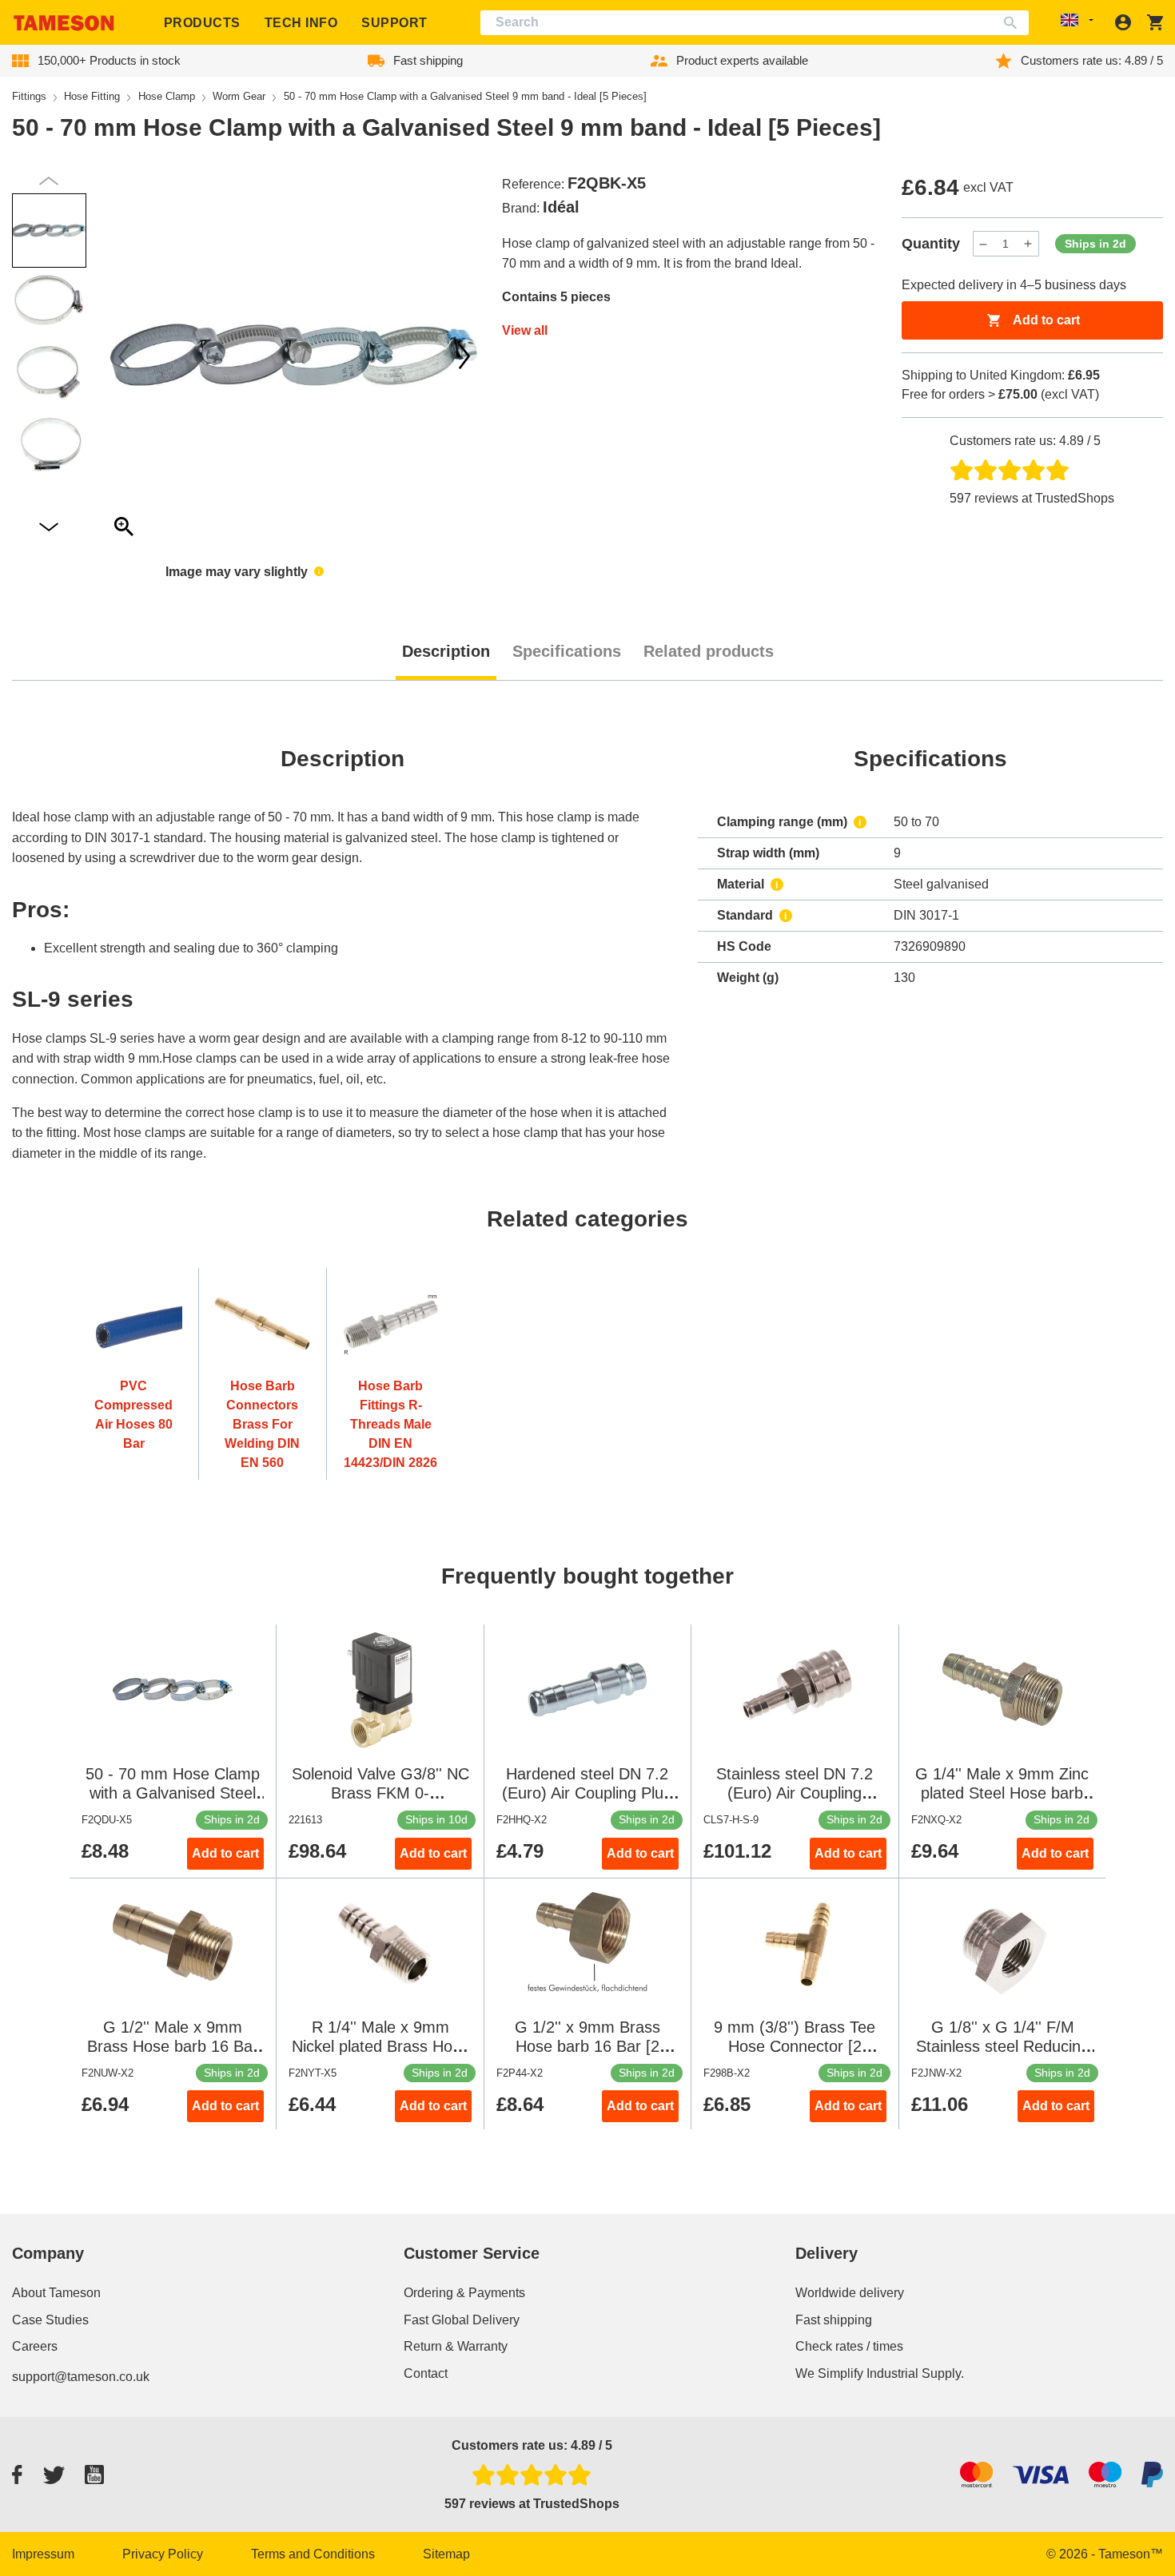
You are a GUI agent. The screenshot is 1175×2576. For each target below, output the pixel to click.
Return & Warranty (456, 2346)
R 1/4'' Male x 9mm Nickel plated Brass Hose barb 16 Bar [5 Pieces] (380, 2046)
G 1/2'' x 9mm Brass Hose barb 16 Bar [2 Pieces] (587, 2046)
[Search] (1014, 23)
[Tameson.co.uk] (64, 23)
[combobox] (755, 23)
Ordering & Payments (464, 2293)
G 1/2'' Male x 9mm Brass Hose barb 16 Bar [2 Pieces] (173, 2046)
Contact (426, 2373)
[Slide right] (124, 356)
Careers (35, 2346)
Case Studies (50, 2320)
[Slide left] (464, 356)
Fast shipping (834, 2320)
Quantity (931, 244)
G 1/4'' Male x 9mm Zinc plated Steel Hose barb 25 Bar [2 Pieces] (1002, 1793)
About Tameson (56, 2293)
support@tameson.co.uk (81, 2377)
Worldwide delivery (850, 2293)
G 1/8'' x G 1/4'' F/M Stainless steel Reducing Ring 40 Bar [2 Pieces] (1003, 2046)
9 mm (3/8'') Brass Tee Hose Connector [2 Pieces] (795, 2046)
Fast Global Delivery (462, 2320)
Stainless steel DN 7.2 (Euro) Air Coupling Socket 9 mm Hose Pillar (795, 1793)
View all (525, 330)
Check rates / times (849, 2346)
